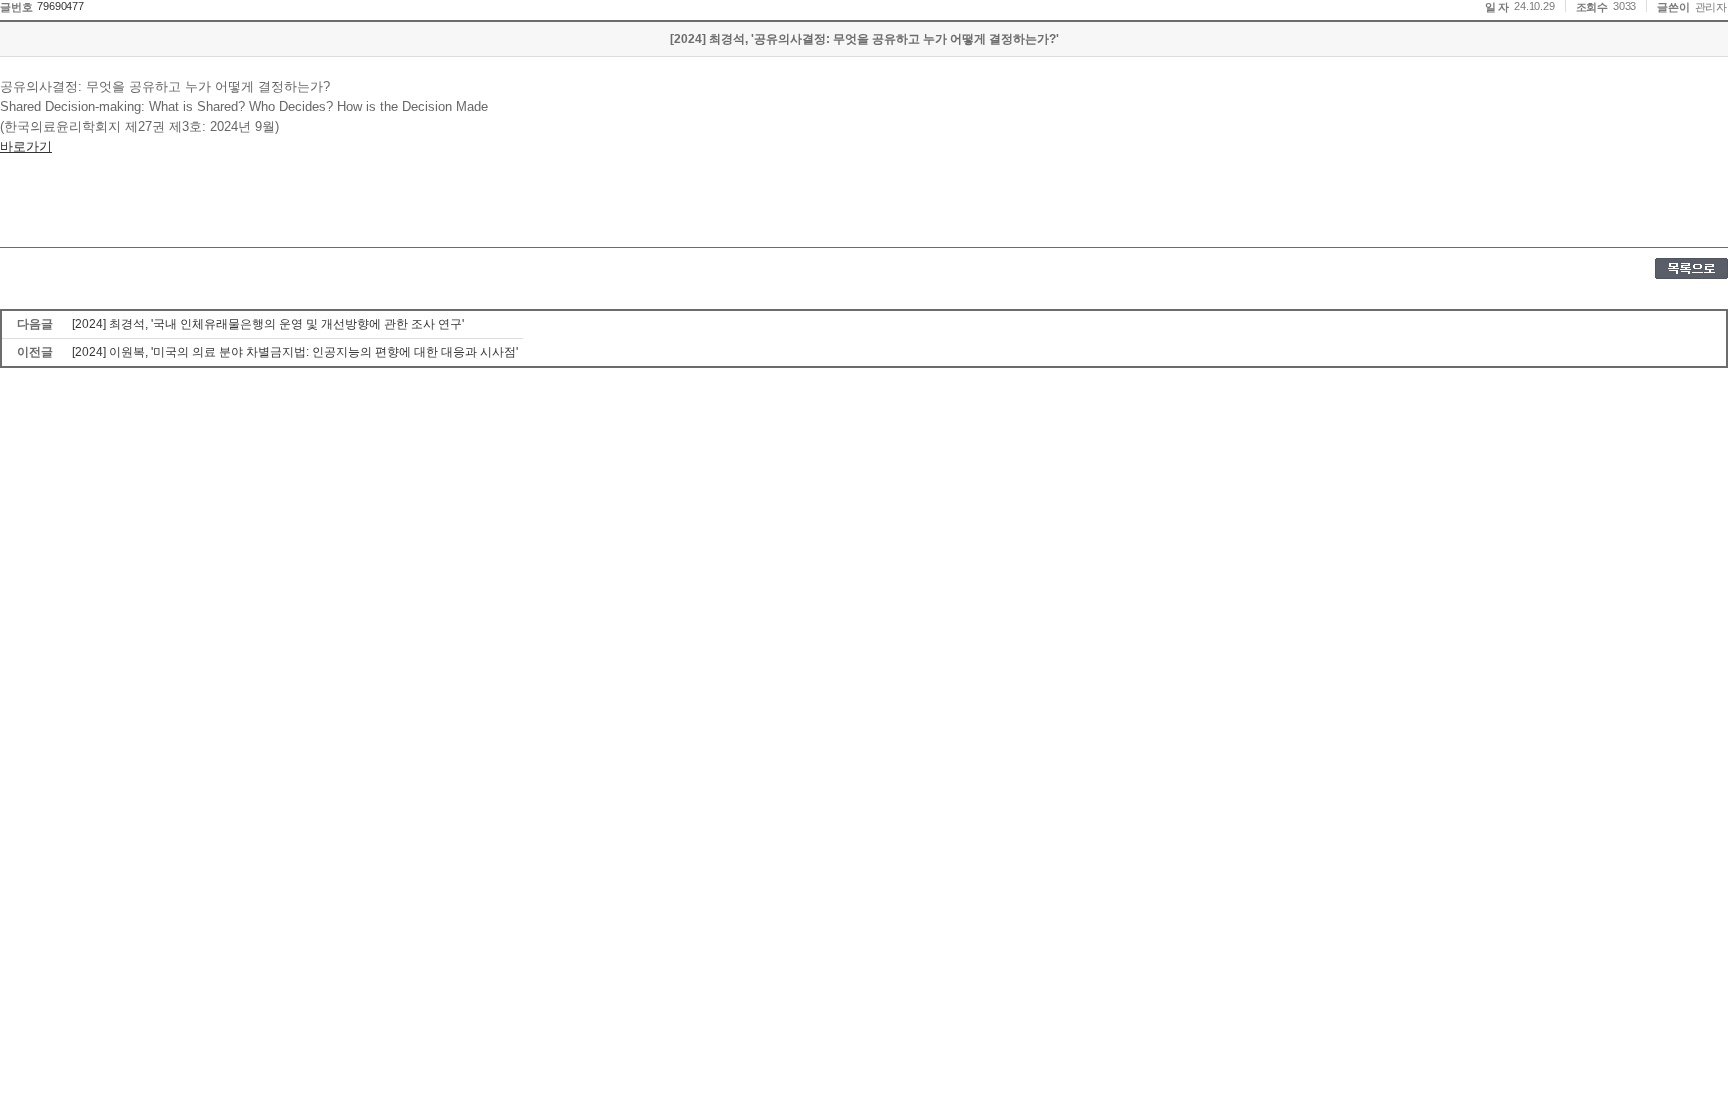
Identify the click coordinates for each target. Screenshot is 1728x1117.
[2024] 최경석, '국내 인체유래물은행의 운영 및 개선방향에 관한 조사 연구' (268, 324)
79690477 (60, 6)
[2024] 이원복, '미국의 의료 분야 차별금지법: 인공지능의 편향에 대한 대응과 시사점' (295, 352)
